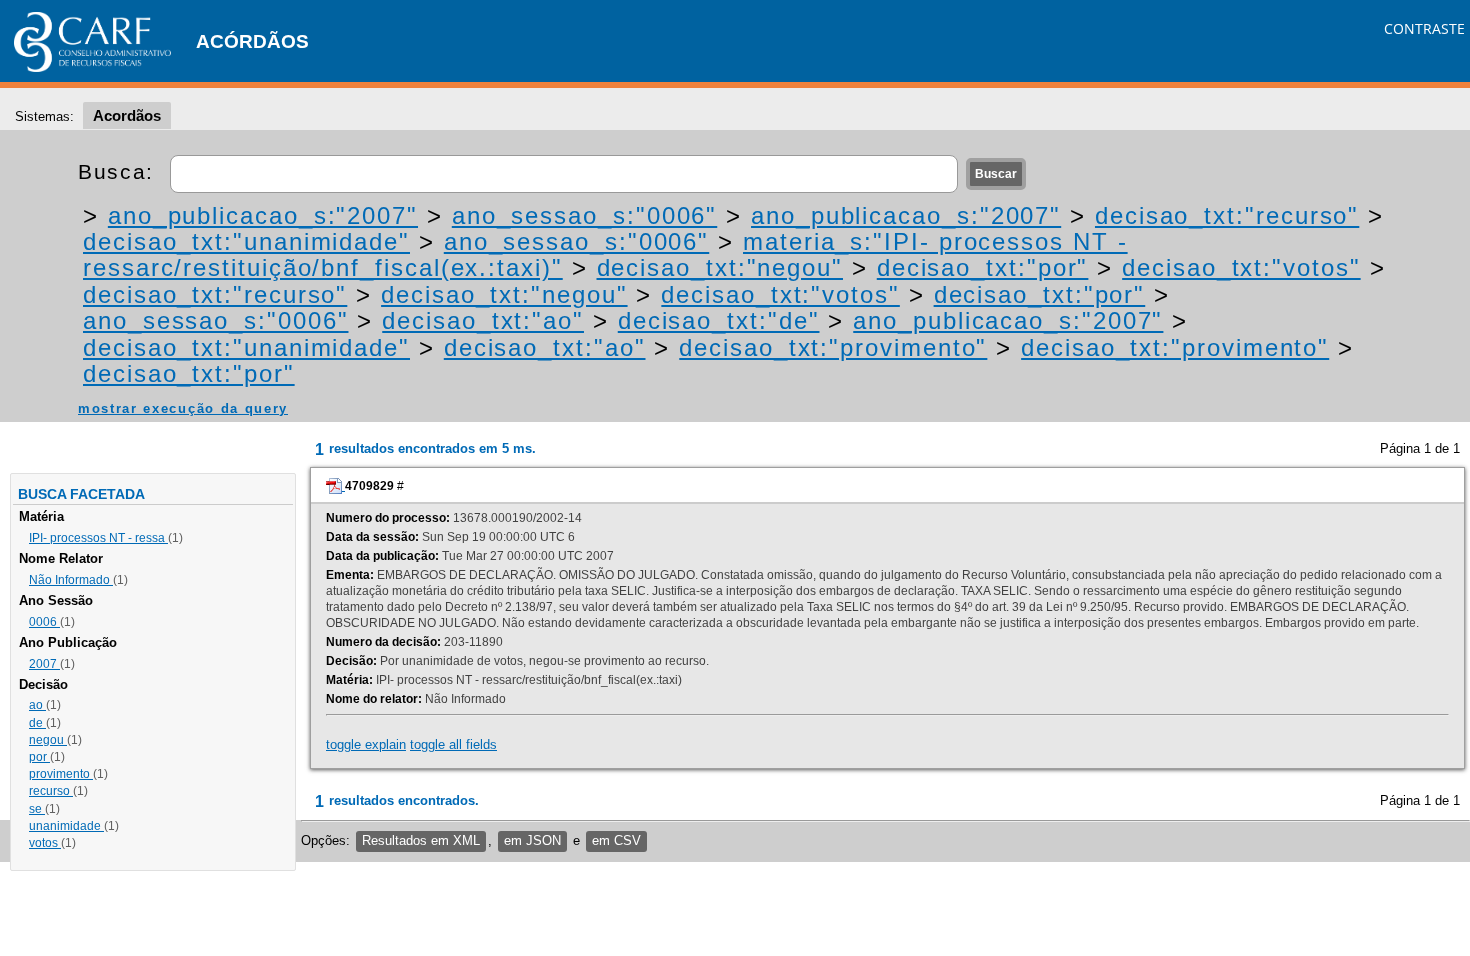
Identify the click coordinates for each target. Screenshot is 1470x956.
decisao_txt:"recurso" (1227, 215)
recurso (51, 791)
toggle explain (366, 744)
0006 (44, 622)
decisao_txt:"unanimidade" (246, 241)
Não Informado (71, 580)
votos (45, 843)
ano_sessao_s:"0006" (584, 215)
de (37, 723)
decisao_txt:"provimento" (833, 347)
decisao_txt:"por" (983, 267)
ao (37, 705)
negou (48, 740)
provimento (61, 774)
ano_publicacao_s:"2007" (263, 215)
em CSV (616, 840)
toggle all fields (453, 744)
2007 (44, 664)
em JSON (532, 840)
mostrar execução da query (183, 408)
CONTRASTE (1424, 28)
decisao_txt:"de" (719, 320)
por (39, 757)
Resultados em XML (421, 840)
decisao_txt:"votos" (1241, 267)
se (37, 809)
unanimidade (66, 826)
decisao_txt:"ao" (483, 320)
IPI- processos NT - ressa (98, 538)
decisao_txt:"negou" (720, 267)
